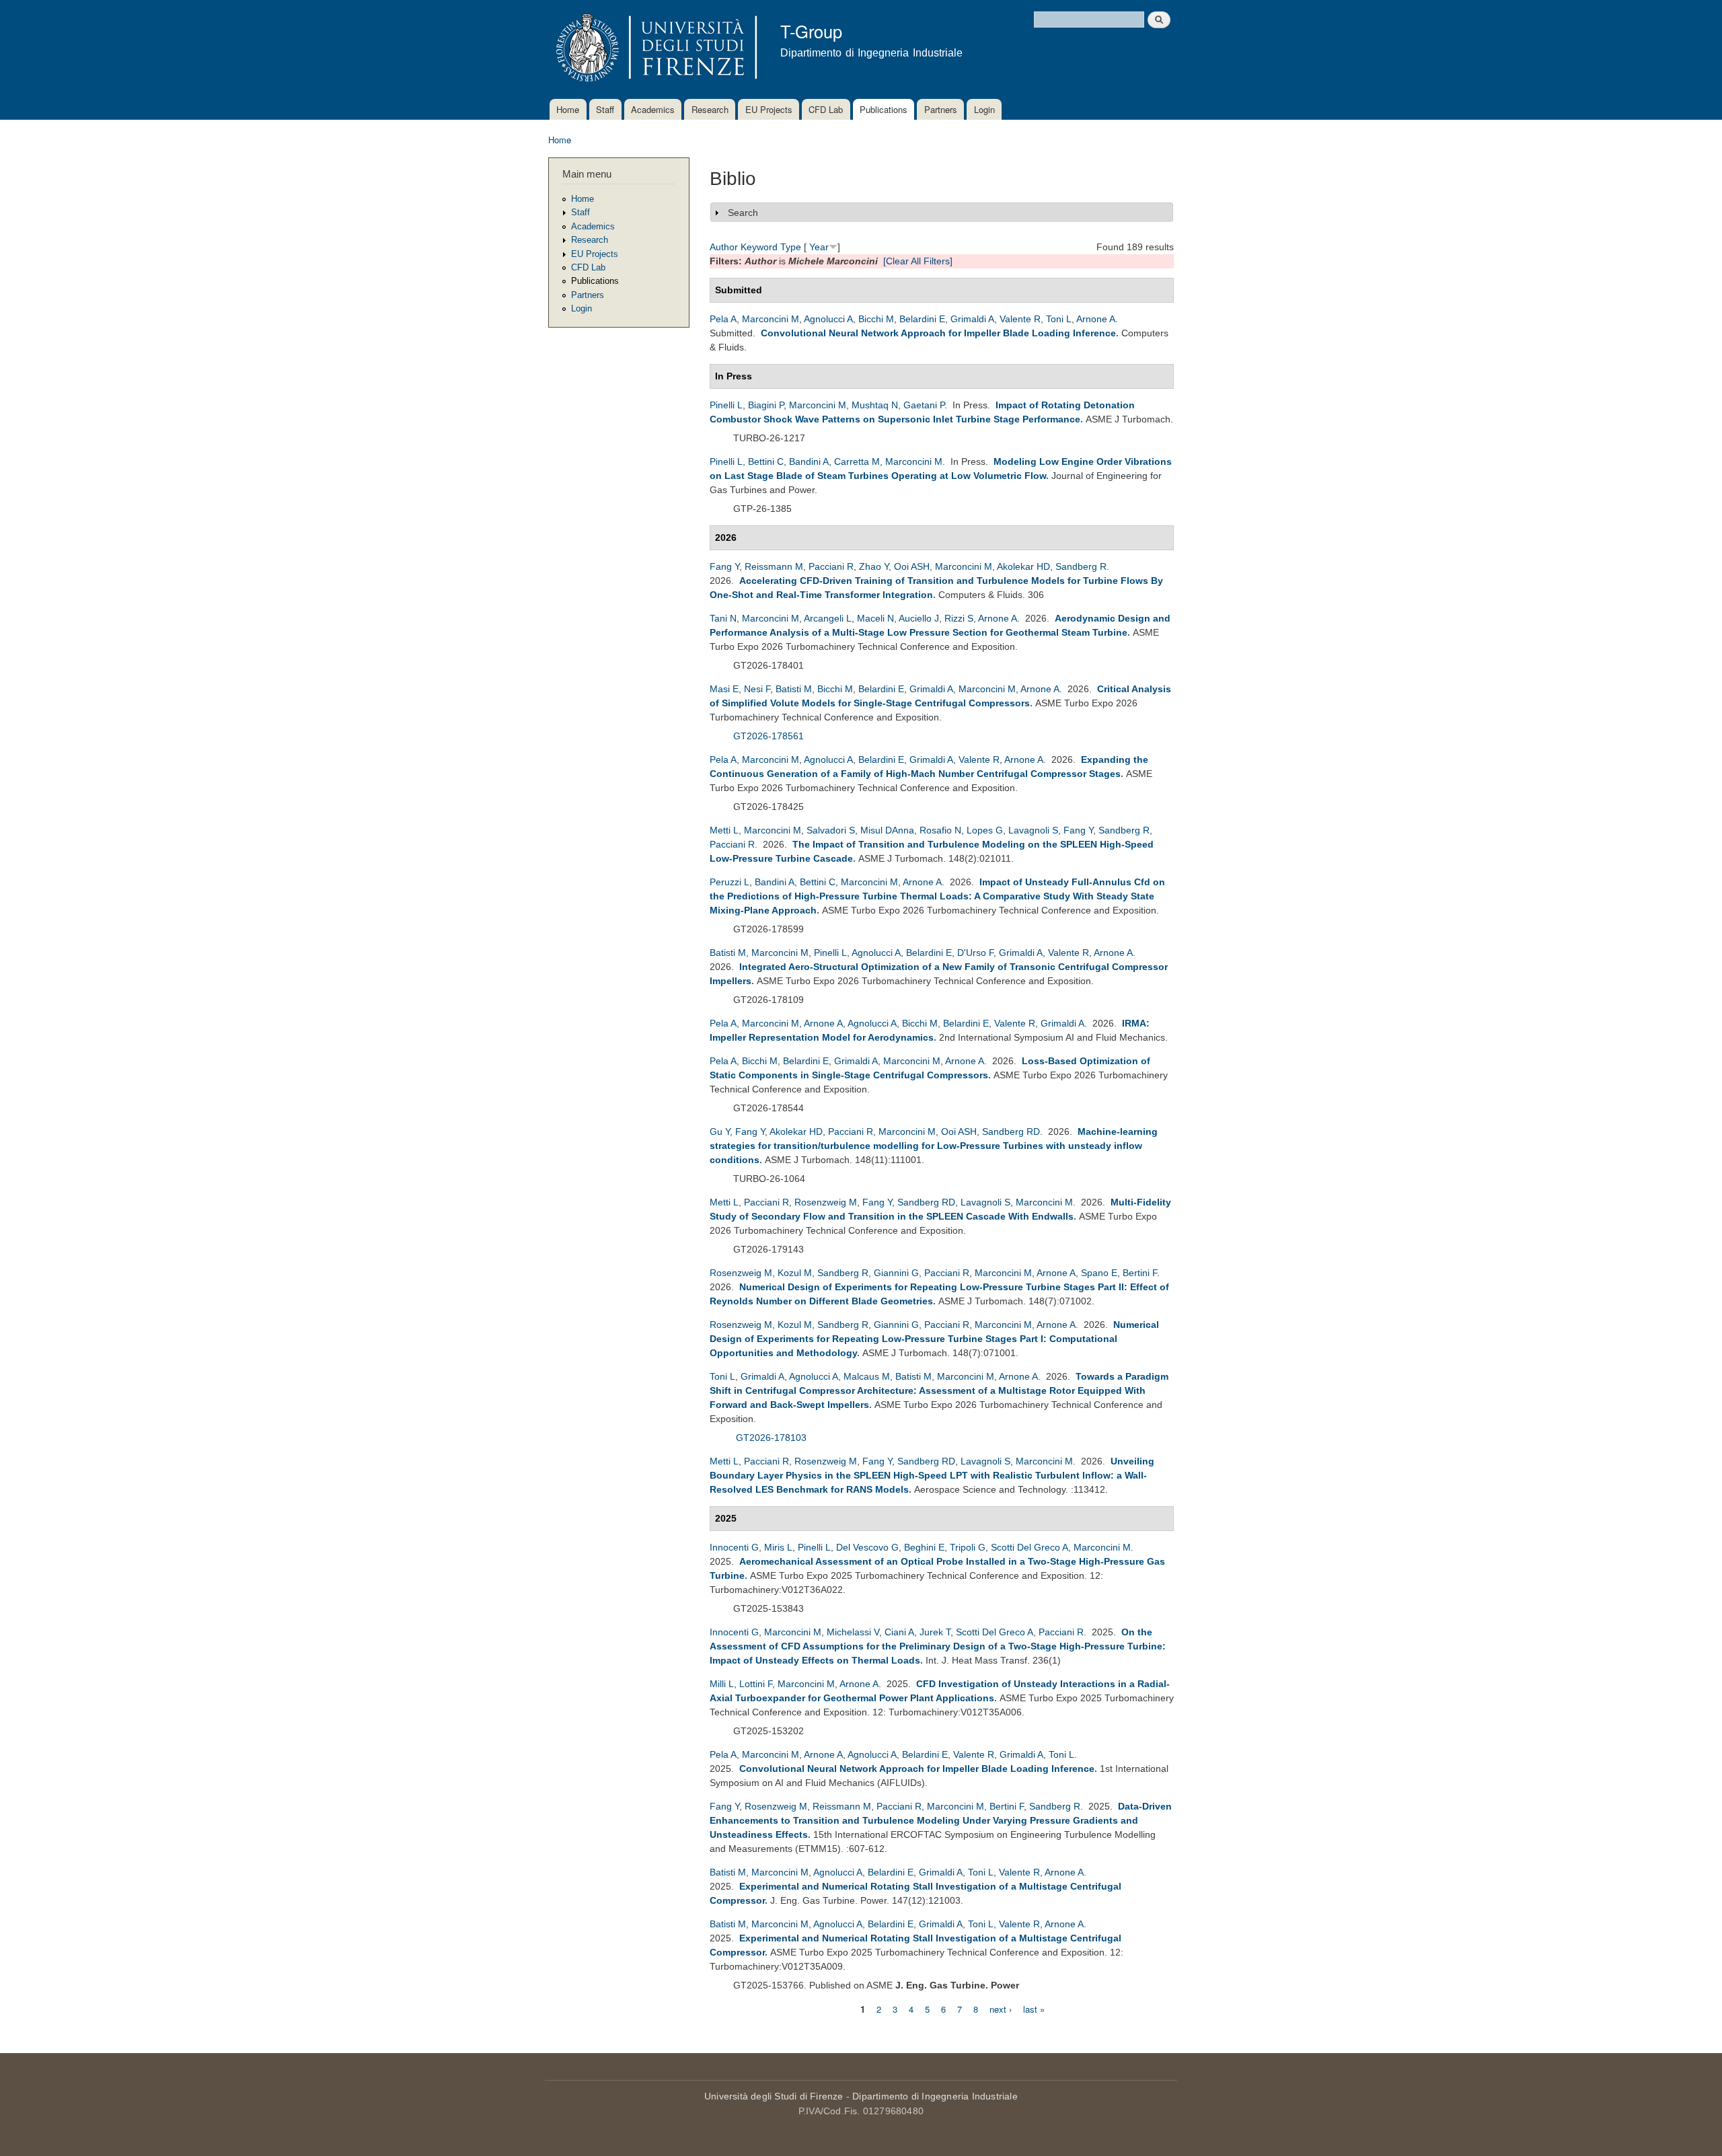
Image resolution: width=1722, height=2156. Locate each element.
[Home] (654, 49)
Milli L (722, 1684)
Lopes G (985, 830)
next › (1001, 2008)
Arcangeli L (828, 618)
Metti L (724, 830)
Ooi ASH (912, 566)
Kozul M (795, 1273)
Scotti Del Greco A (1030, 1547)
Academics (653, 109)
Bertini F (1140, 1273)
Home (568, 109)
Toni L (1059, 319)
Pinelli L (726, 405)
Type (791, 247)
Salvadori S (831, 830)
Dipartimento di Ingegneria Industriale (935, 2096)
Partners (941, 109)
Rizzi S (959, 618)
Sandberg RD (1011, 1131)
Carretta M (857, 461)
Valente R (1020, 319)
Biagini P (766, 405)
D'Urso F (975, 953)
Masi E (724, 689)
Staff (605, 109)
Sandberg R (1081, 566)
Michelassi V (853, 1632)
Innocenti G (734, 1547)
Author (724, 247)
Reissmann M (774, 566)
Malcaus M (867, 1376)
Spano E (1099, 1273)
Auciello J (919, 618)
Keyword (759, 247)
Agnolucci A (828, 319)
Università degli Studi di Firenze (774, 2096)
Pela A (723, 319)
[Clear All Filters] (918, 261)
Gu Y (720, 1131)
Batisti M (794, 689)
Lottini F (756, 1684)
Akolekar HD (1023, 566)
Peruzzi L (729, 882)
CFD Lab (826, 109)
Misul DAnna (887, 830)
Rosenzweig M (826, 1202)
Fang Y (724, 566)
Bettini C (766, 461)
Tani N (723, 618)
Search (743, 213)
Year (819, 247)
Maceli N (875, 618)
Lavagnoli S (1033, 830)
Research (710, 109)
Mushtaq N (875, 405)
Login (984, 109)
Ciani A (899, 1632)
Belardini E (922, 319)
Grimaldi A (972, 319)
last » (1034, 2008)
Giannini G (896, 1273)
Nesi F (757, 689)
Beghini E (924, 1547)
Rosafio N (940, 830)
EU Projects (769, 109)
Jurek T (935, 1632)
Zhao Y (874, 566)
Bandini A (809, 461)
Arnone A (1096, 319)
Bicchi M (876, 319)
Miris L (778, 1547)
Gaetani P (924, 405)
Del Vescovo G (867, 1547)
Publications (884, 109)
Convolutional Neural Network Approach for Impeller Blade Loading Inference (938, 333)
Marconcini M (771, 319)
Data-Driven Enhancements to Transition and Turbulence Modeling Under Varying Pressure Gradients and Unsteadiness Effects (941, 1820)
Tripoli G (968, 1547)
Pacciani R (831, 566)
